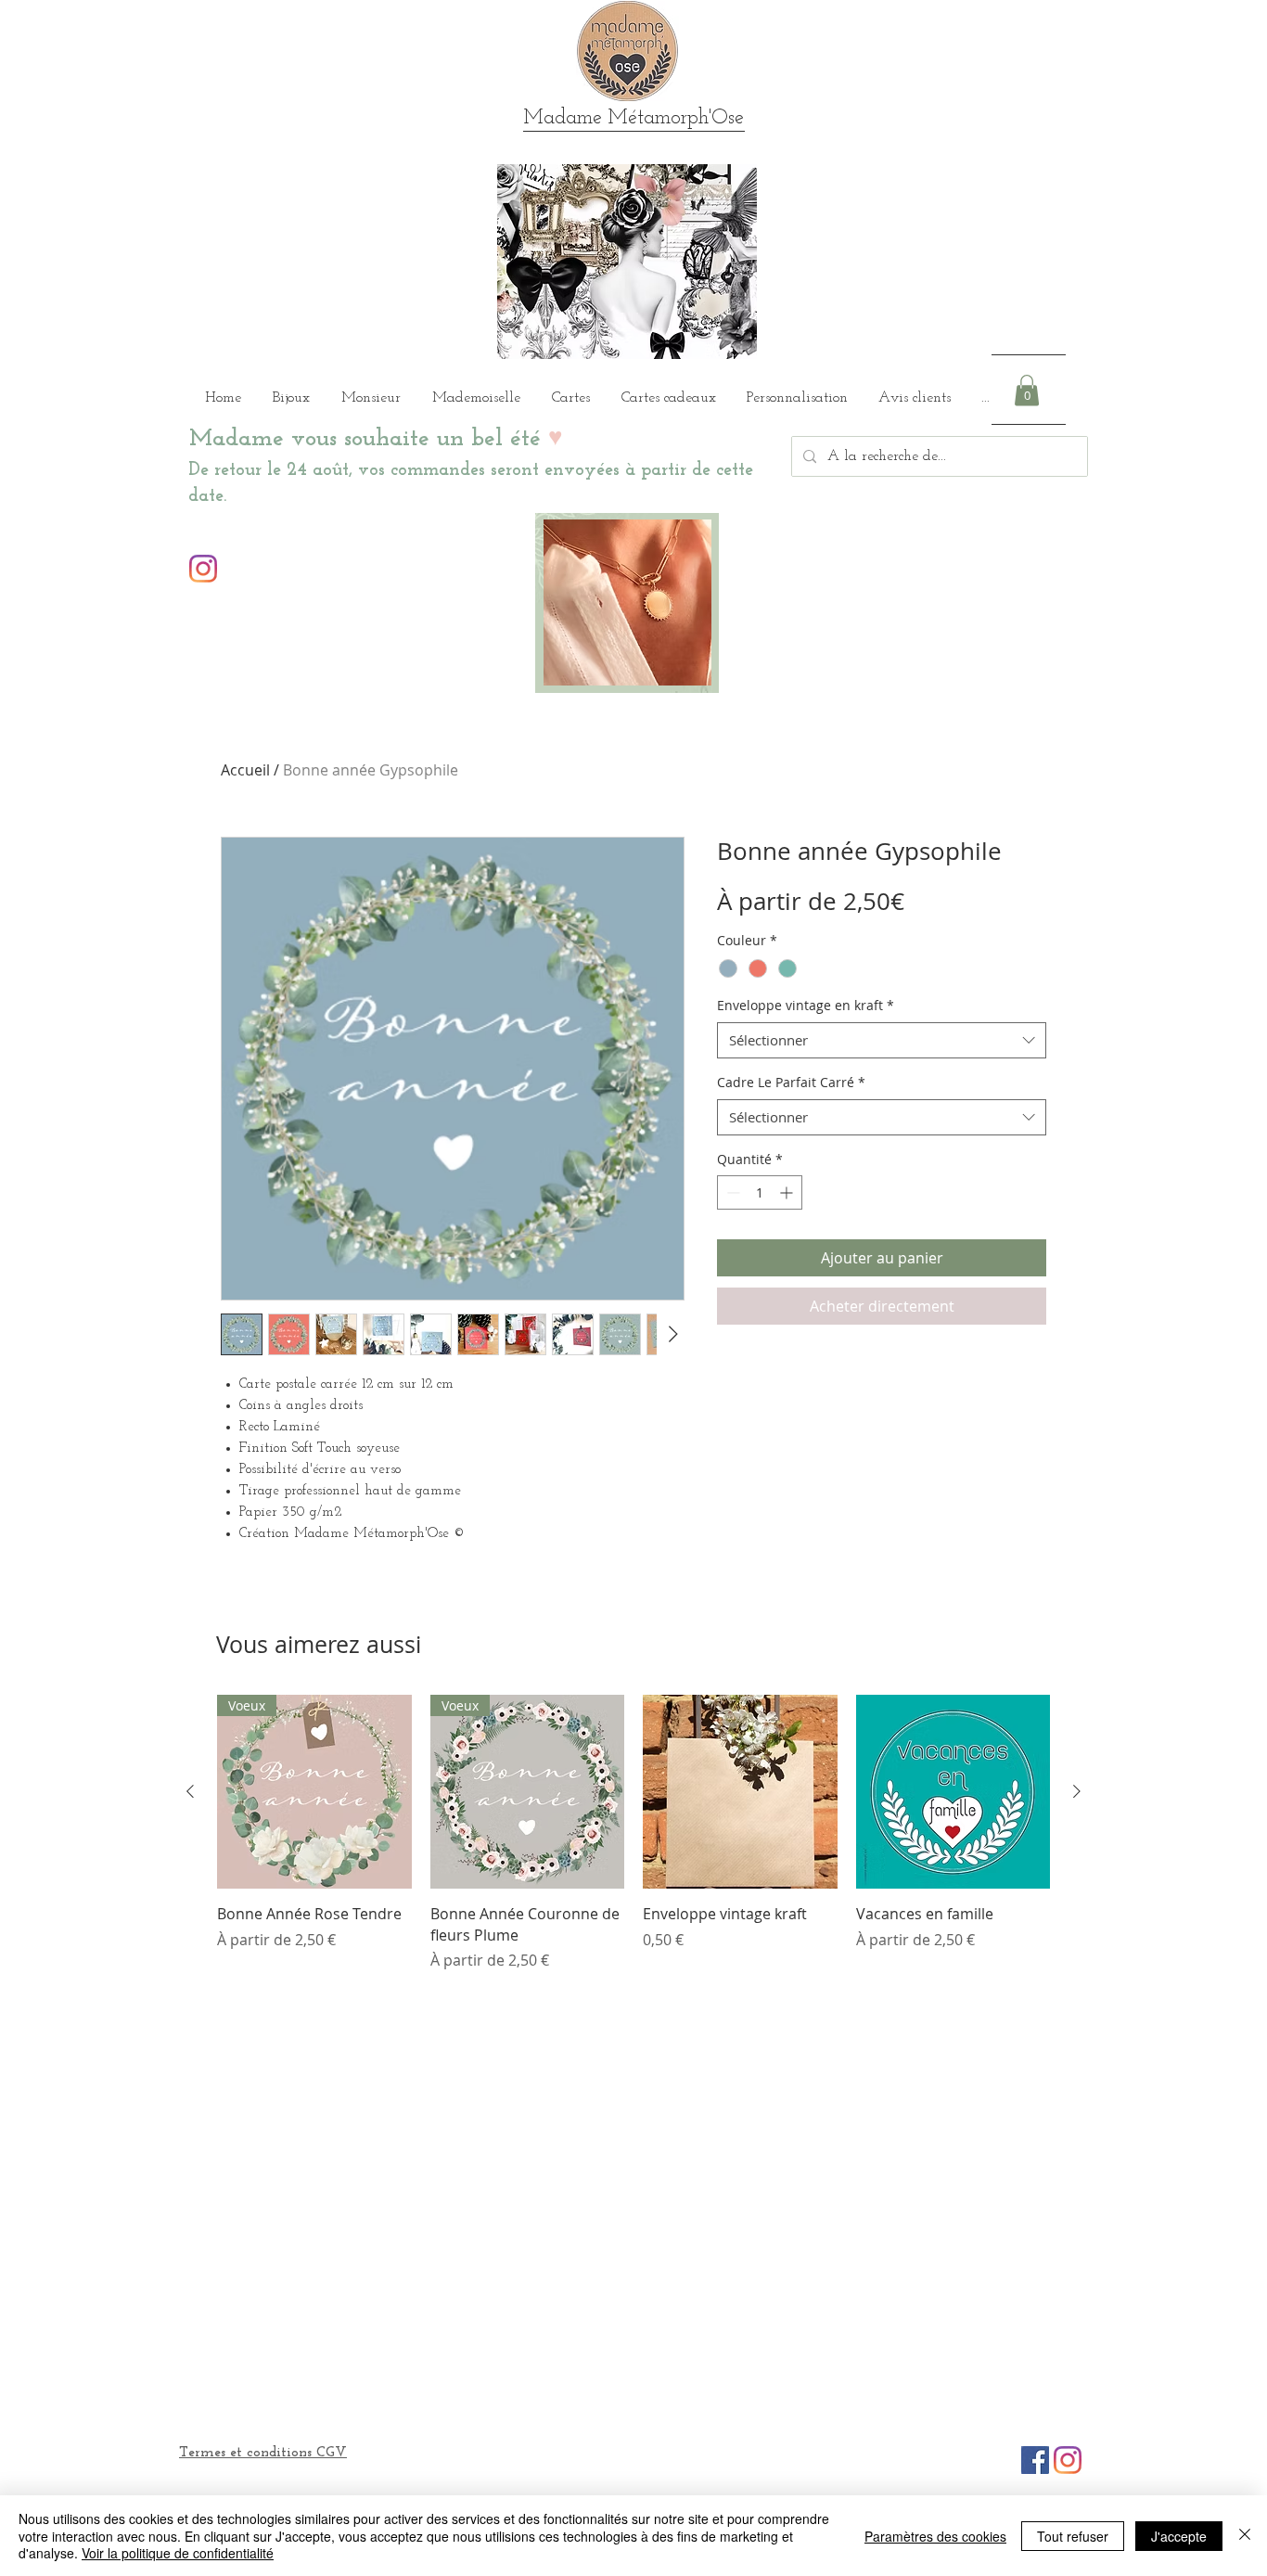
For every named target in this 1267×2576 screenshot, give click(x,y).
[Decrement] (731, 1192)
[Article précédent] (190, 1791)
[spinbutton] (760, 1192)
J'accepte (1179, 2536)
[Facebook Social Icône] (1035, 2460)
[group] (633, 1833)
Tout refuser (1073, 2536)
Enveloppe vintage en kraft (806, 1005)
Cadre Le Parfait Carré (791, 1082)
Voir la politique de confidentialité (178, 2553)
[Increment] (788, 1192)
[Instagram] (203, 569)
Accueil (245, 770)
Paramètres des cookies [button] (935, 2536)
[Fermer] (1245, 2536)
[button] (1027, 390)
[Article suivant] (1077, 1791)
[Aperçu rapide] (740, 1792)
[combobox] (882, 1040)
